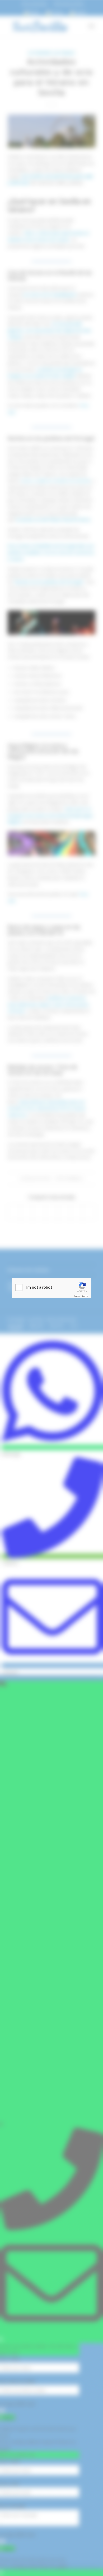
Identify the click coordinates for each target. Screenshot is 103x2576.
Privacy (77, 1296)
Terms (85, 1296)
